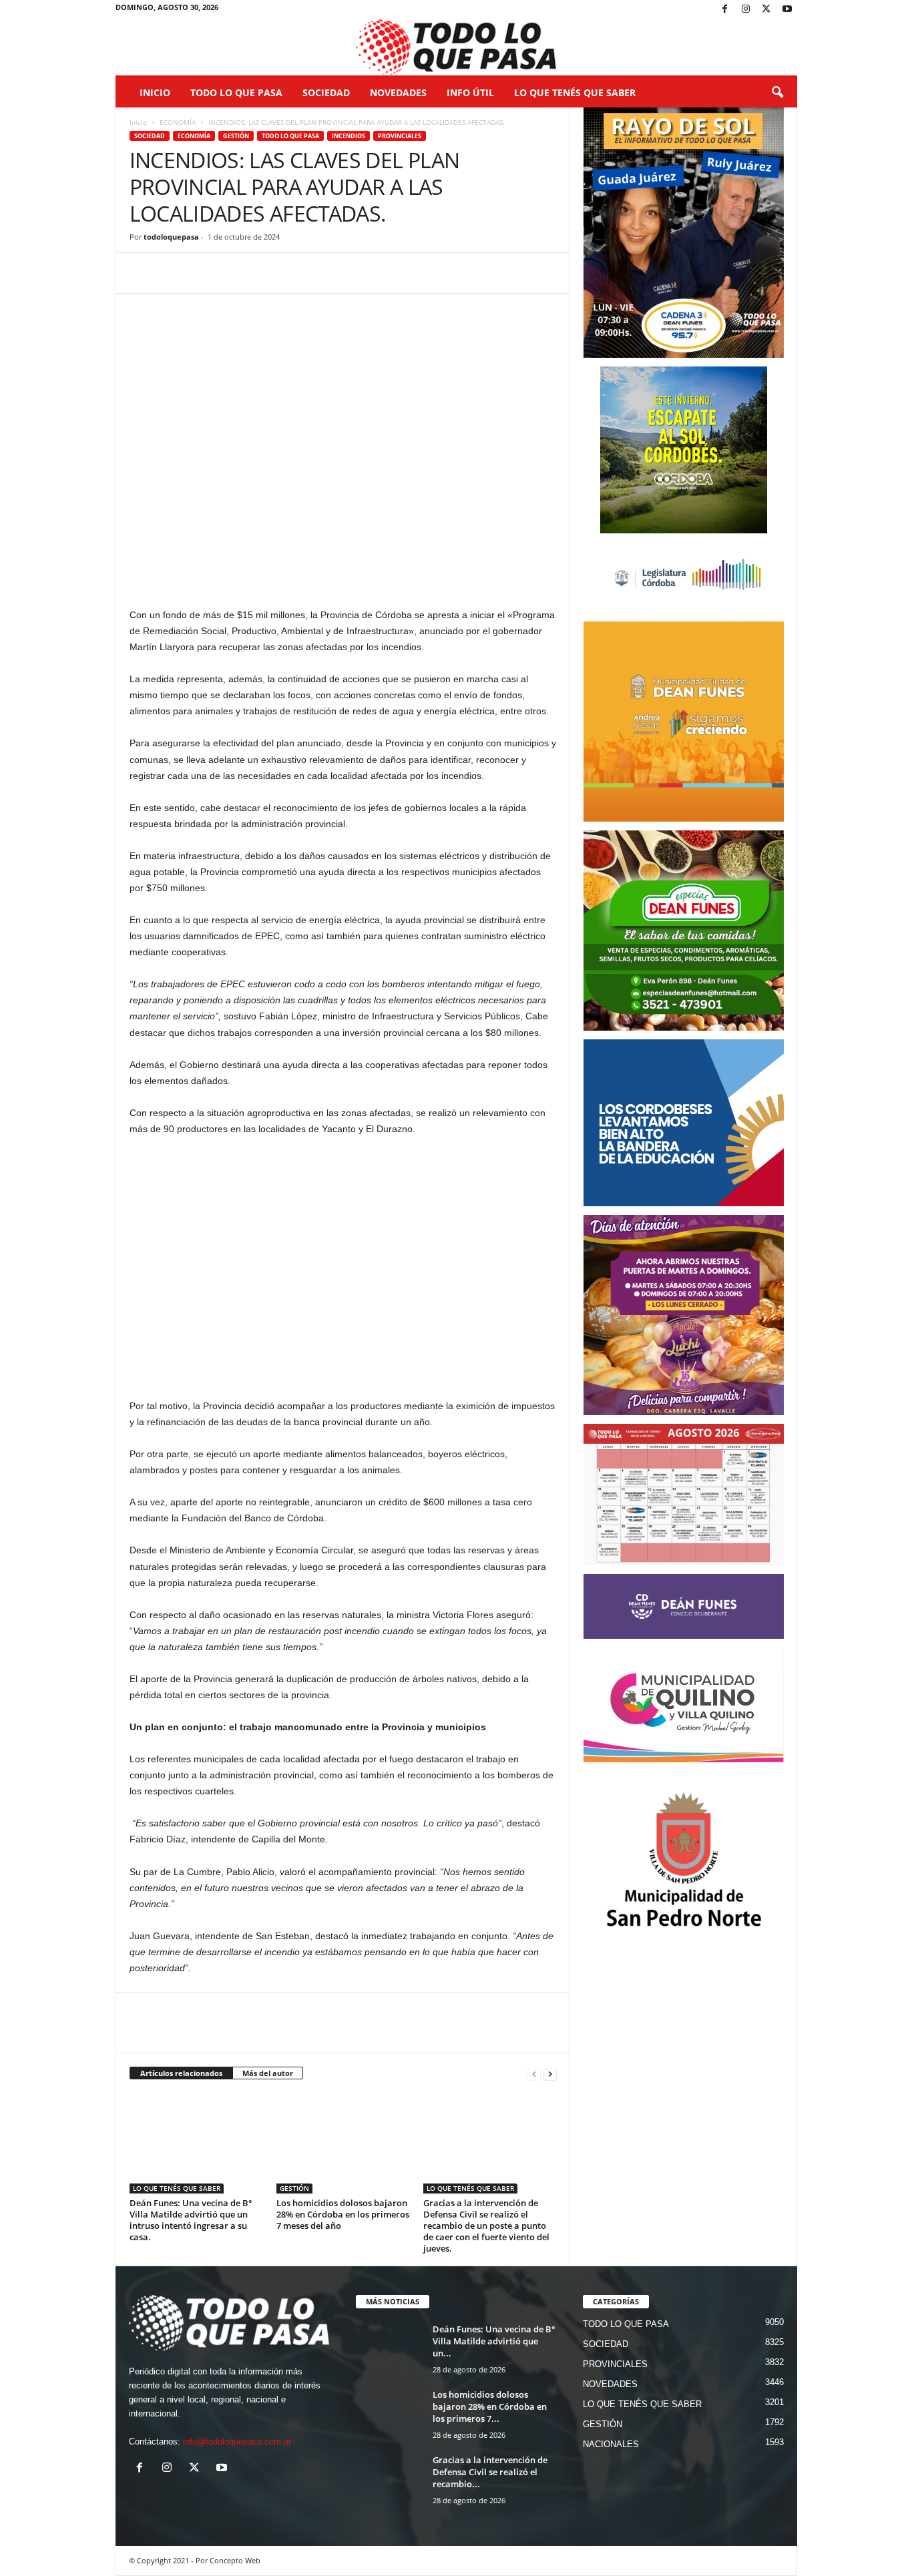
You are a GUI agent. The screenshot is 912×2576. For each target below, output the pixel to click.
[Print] (296, 273)
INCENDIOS (349, 136)
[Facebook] (725, 10)
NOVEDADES (398, 92)
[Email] (266, 273)
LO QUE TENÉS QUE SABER (575, 92)
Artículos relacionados (181, 2073)
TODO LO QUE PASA (236, 92)
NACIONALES (611, 2444)
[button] (777, 93)
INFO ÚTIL (470, 92)
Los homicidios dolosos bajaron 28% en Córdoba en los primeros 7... (490, 2406)
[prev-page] (534, 2074)
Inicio (155, 92)
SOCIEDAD (326, 92)
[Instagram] (746, 10)
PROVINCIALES (400, 136)
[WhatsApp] (204, 273)
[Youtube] (787, 10)
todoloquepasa (171, 237)
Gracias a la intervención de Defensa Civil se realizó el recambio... (490, 2472)
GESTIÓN (236, 136)
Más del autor (268, 2073)
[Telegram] (235, 273)
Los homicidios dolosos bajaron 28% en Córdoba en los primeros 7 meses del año (343, 2214)
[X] (766, 10)
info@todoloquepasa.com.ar (237, 2441)
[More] (328, 273)
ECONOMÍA (178, 122)
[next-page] (550, 2074)
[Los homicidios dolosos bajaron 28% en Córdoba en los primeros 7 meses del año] (343, 2143)
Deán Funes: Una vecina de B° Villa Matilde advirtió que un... (494, 2341)
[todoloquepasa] (456, 47)
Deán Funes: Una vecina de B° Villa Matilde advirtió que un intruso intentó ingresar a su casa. (191, 2220)
